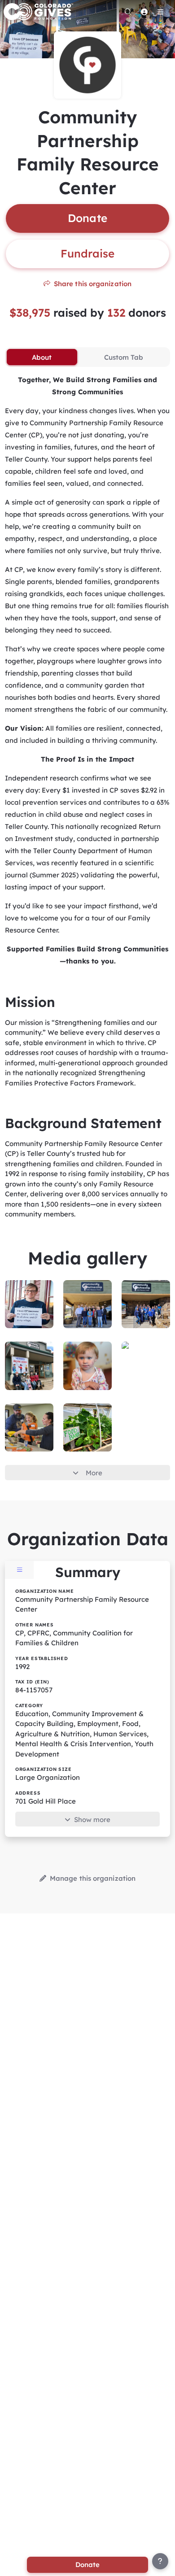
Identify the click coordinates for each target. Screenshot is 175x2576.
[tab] (42, 357)
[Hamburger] (160, 12)
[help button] (160, 2561)
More (94, 1473)
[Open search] (128, 12)
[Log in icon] (144, 12)
